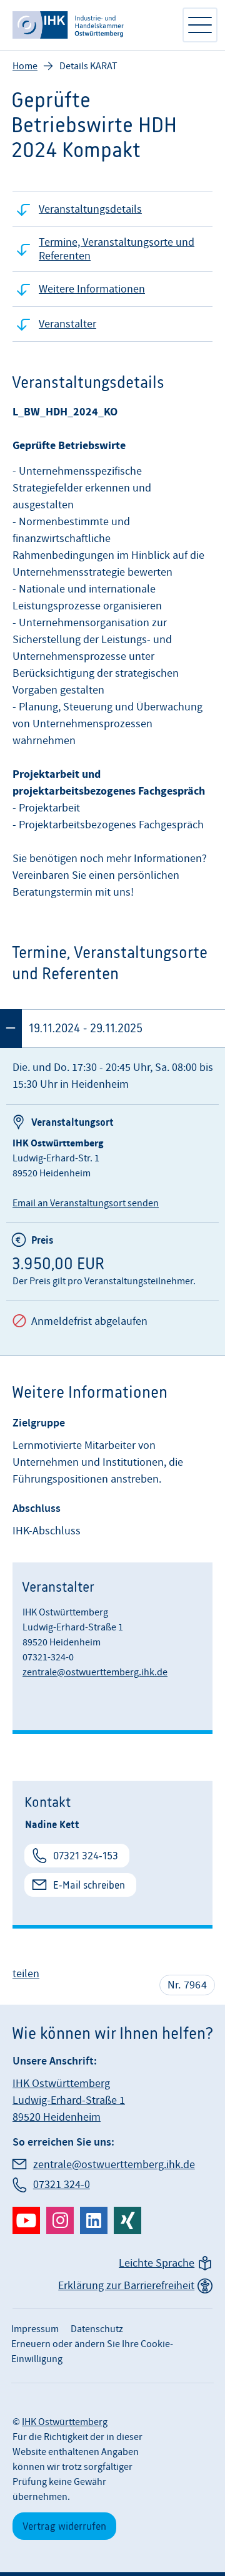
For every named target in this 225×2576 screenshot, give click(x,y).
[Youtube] (26, 2220)
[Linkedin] (94, 2220)
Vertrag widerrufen (64, 2526)
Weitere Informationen (92, 289)
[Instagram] (60, 2220)
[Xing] (127, 2220)
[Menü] (200, 25)
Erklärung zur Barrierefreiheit (126, 2286)
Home (25, 66)
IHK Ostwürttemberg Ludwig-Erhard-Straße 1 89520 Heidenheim (69, 2100)
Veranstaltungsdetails (90, 209)
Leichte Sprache (157, 2263)
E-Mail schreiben (89, 1885)
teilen (26, 1974)
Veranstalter (67, 324)
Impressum (35, 2329)
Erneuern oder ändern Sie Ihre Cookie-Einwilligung (92, 2351)
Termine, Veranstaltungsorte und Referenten (117, 249)
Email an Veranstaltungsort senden (86, 1203)
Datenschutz (97, 2329)
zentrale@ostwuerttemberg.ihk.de (95, 1672)
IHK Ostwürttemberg (65, 2422)
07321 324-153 (86, 1856)
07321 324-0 (62, 2185)
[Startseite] (91, 25)
